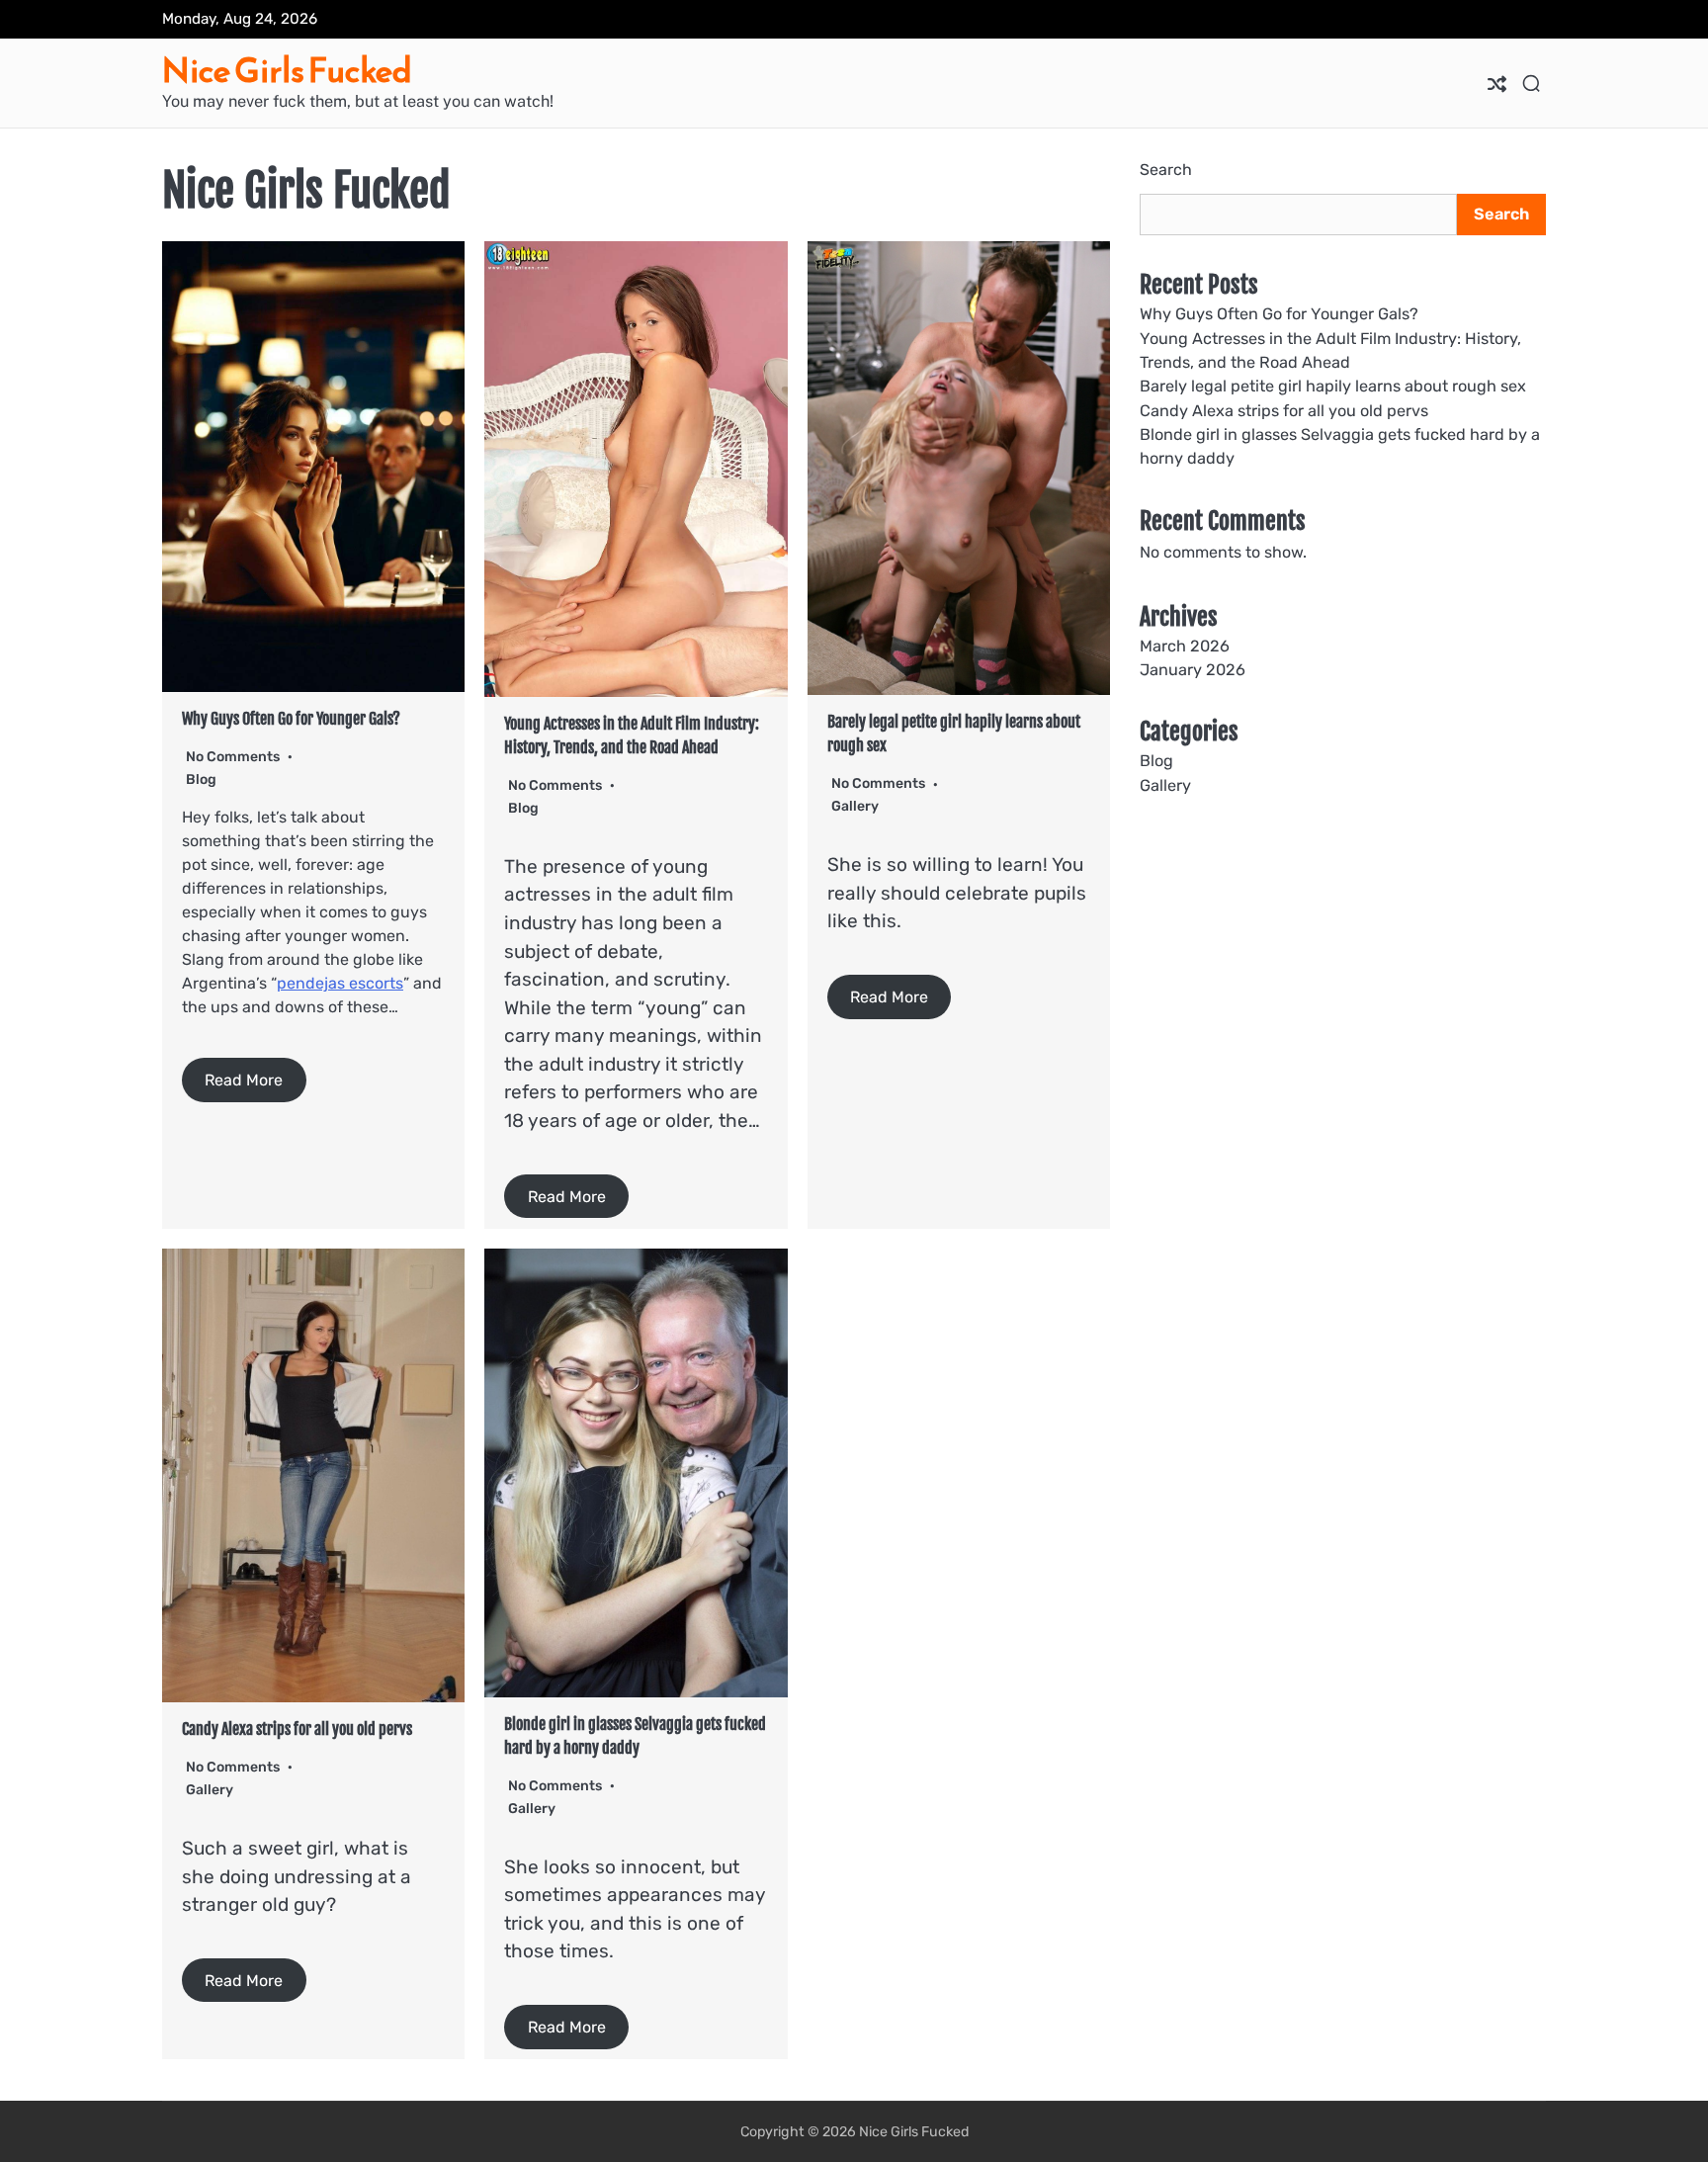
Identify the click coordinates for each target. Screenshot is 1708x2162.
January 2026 (1193, 670)
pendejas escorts (340, 983)
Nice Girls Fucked (287, 71)
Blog (201, 779)
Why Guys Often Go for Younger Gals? (291, 719)
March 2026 (1185, 646)
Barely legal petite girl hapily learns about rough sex (1333, 387)
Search (1166, 170)
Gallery (855, 806)
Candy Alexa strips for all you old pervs (297, 1729)
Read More (244, 1080)
